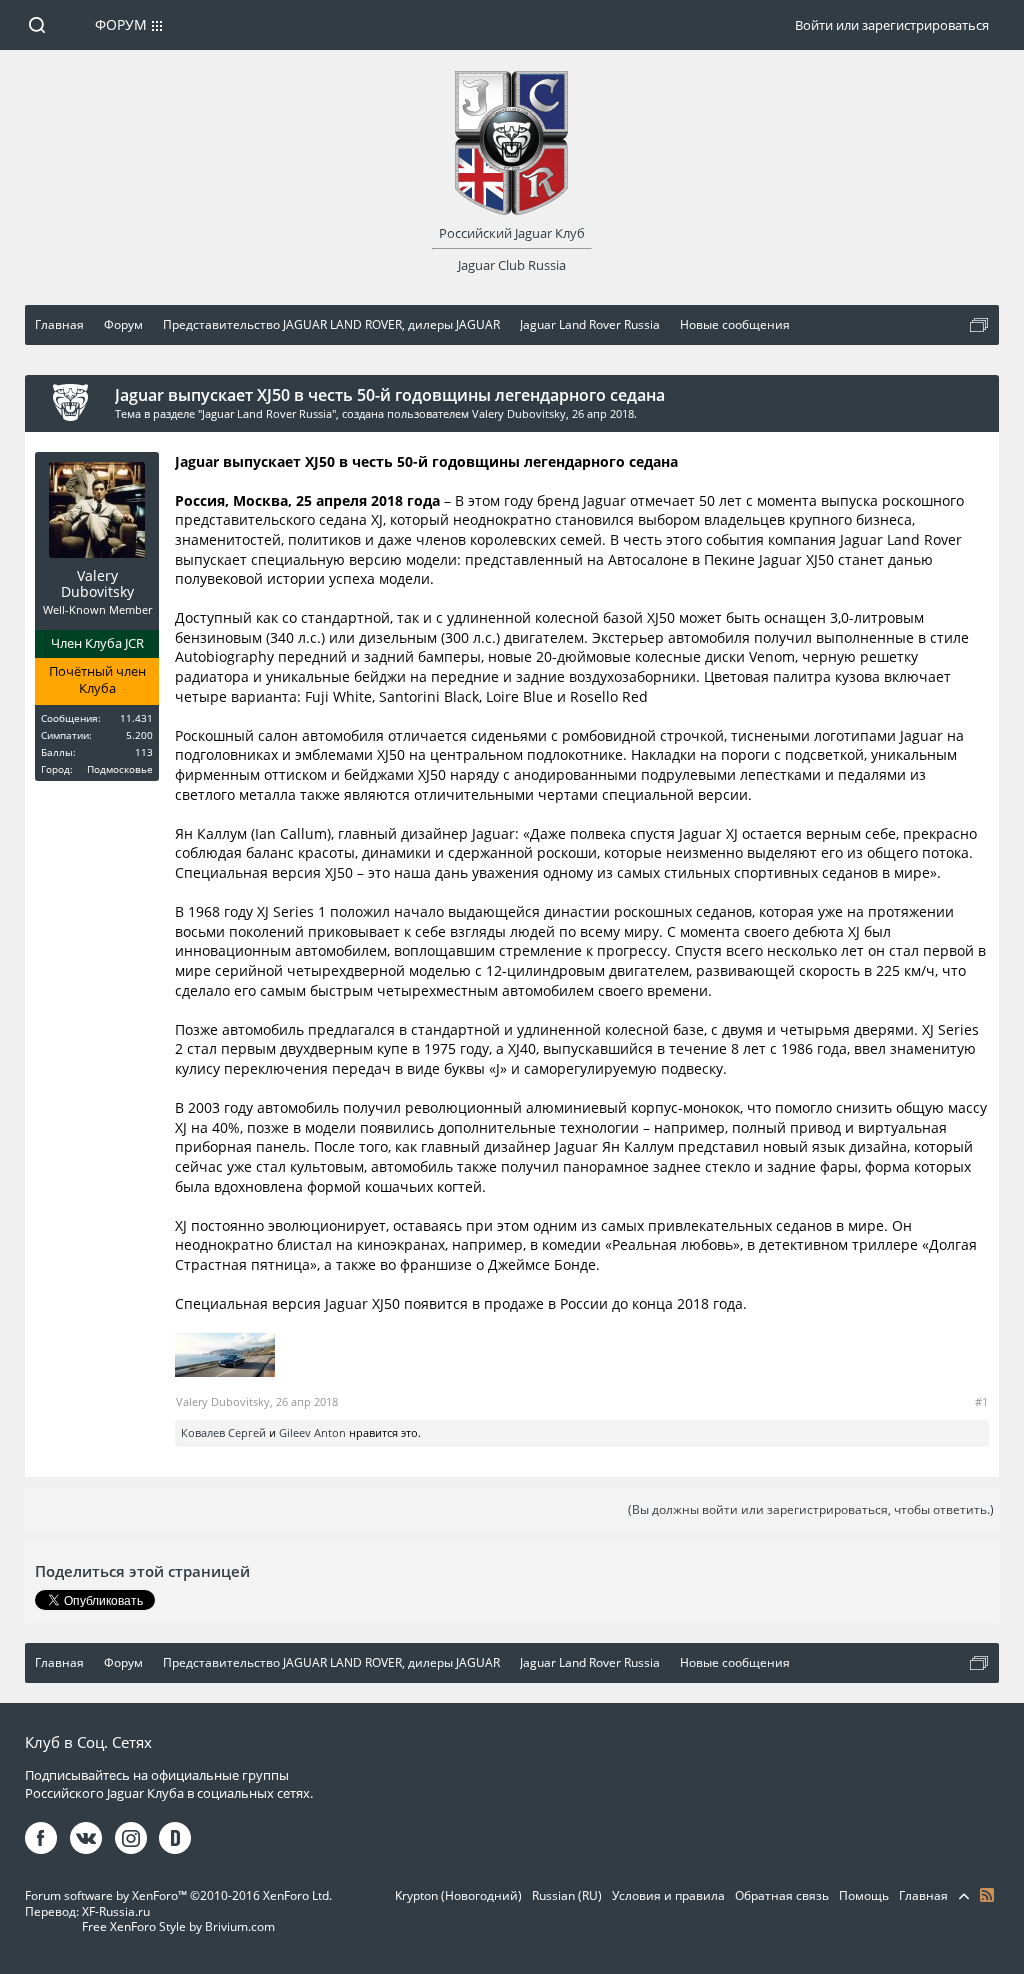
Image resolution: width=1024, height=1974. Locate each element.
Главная (923, 1895)
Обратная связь (782, 1895)
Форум (121, 24)
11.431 (136, 718)
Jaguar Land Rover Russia (267, 413)
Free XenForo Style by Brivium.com (178, 1926)
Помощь (864, 1895)
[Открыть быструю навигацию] (979, 325)
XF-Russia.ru (116, 1911)
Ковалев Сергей (223, 1432)
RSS (987, 1895)
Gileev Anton (312, 1432)
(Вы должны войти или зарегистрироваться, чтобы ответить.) (811, 1509)
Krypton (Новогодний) (458, 1895)
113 (144, 752)
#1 (981, 1401)
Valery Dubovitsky (519, 413)
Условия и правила (668, 1895)
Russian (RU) (567, 1895)
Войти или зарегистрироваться (892, 25)
